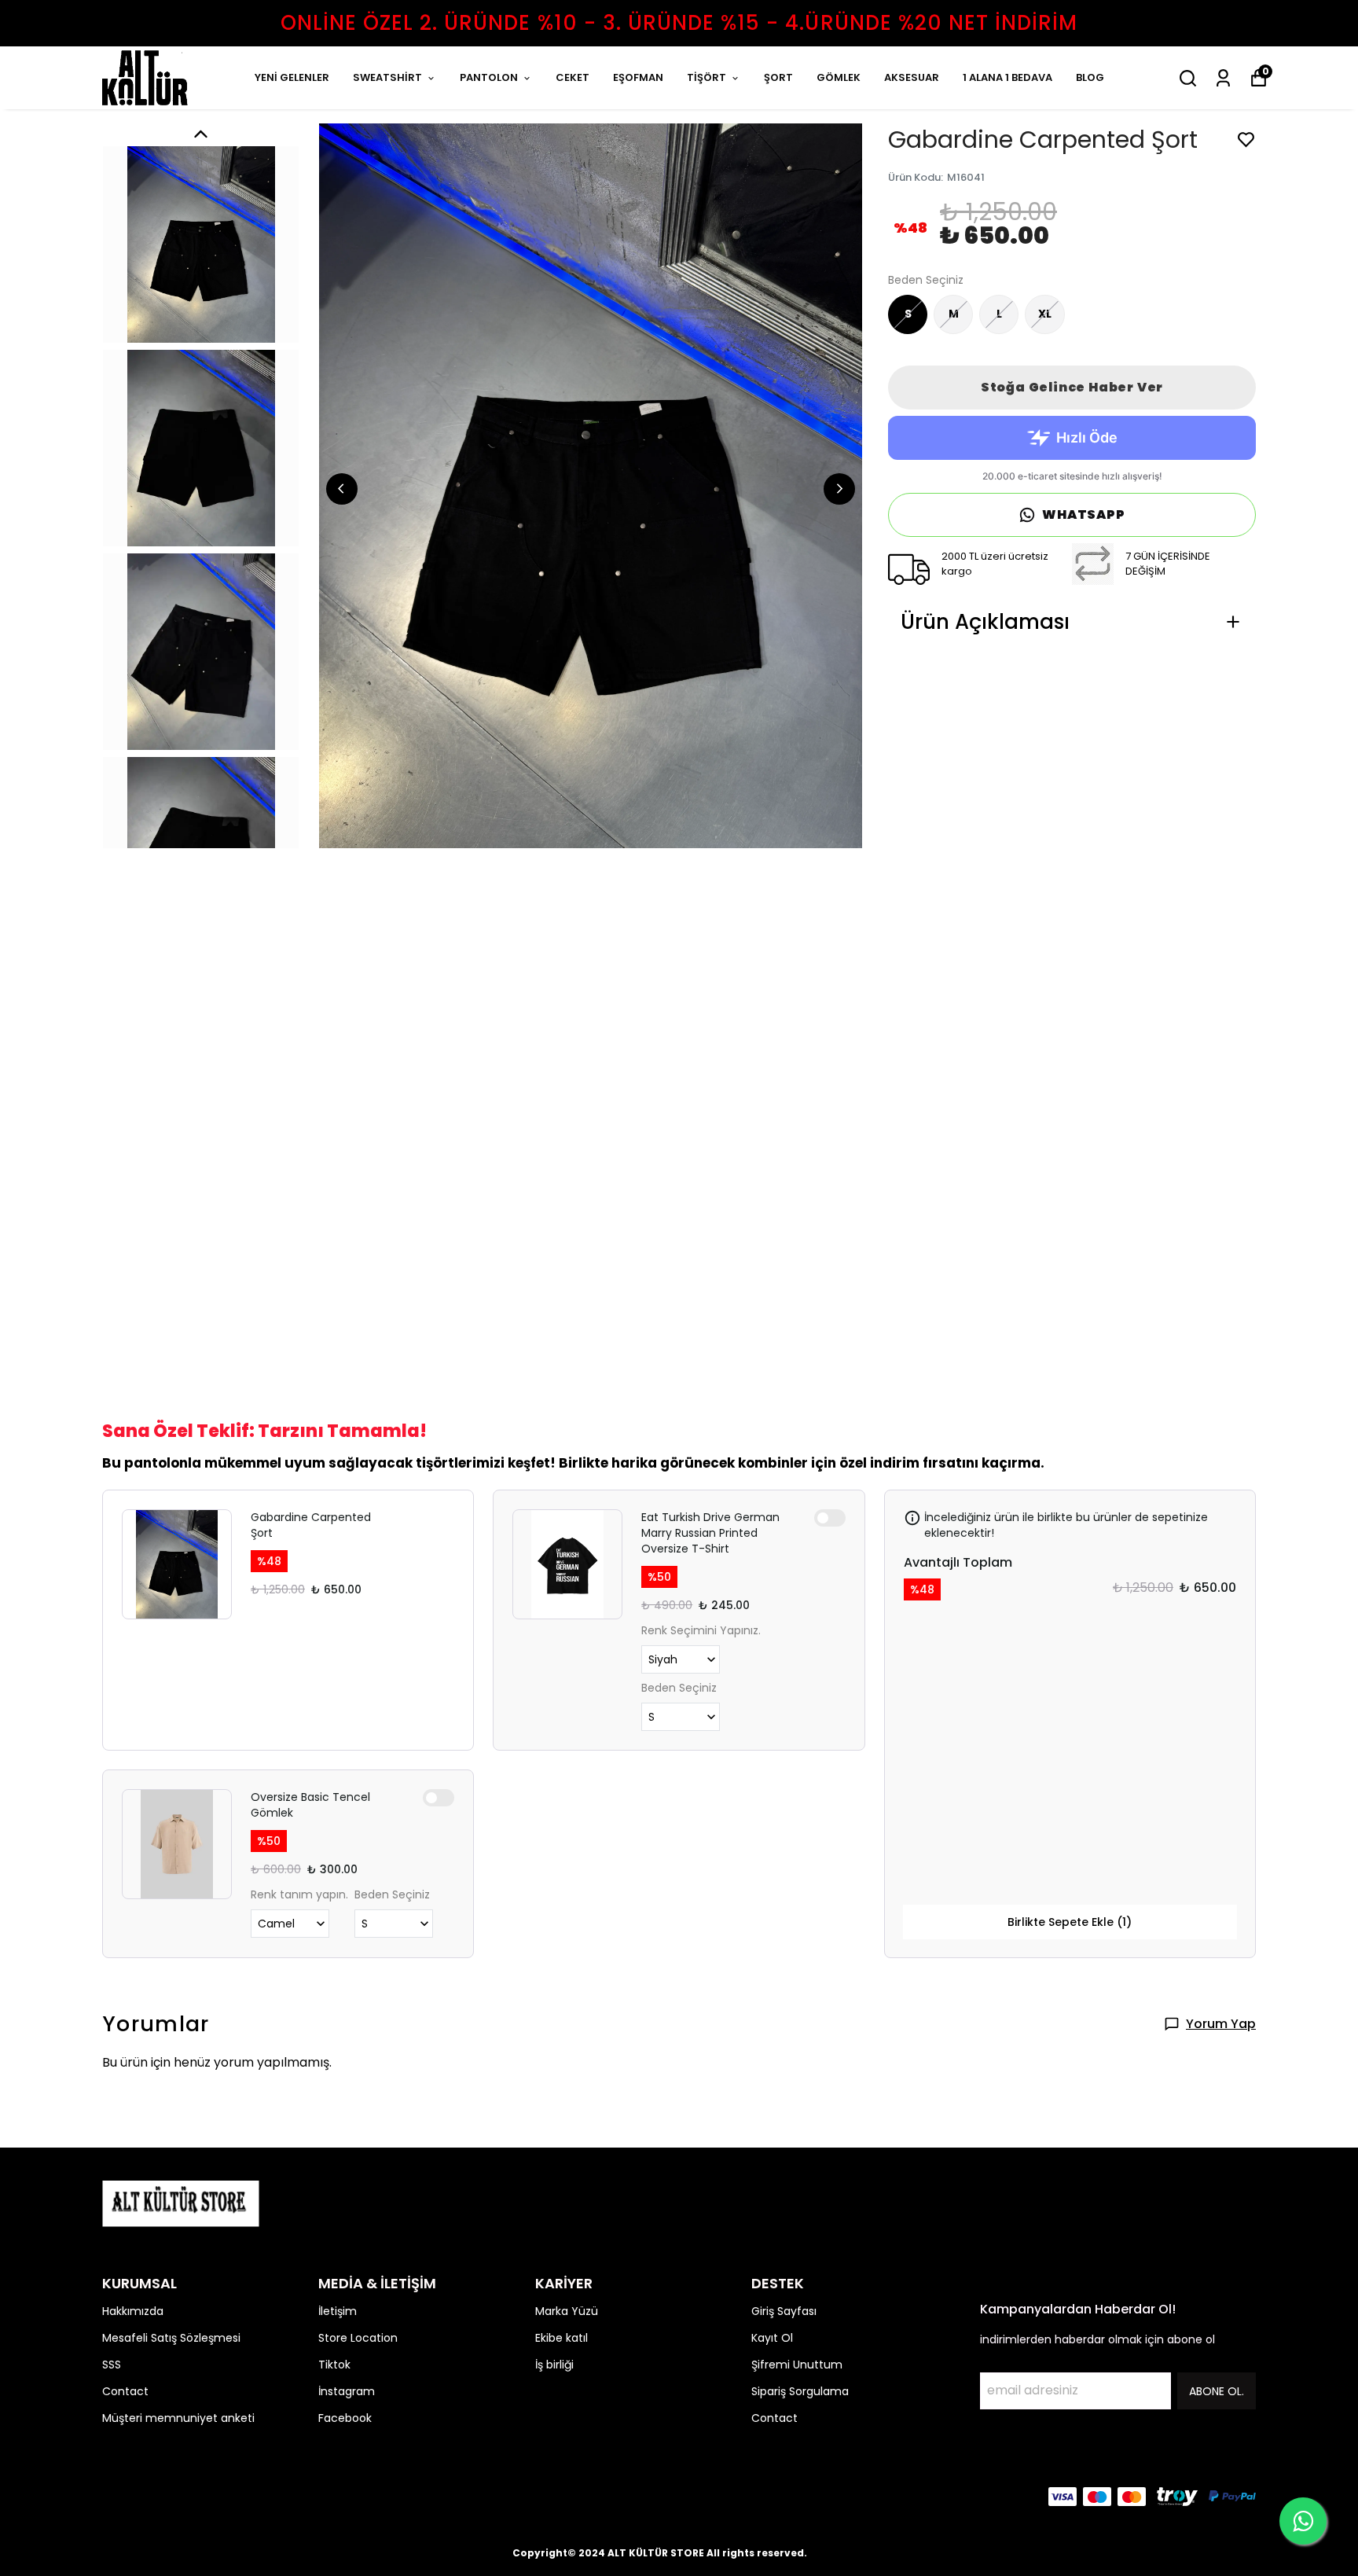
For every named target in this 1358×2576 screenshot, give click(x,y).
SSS (112, 2365)
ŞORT (778, 77)
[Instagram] (149, 2497)
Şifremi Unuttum (797, 2365)
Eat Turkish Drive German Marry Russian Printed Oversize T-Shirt (710, 1533)
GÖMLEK (839, 77)
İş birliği (554, 2365)
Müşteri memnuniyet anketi (178, 2418)
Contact (125, 2391)
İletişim (338, 2311)
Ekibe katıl (562, 2338)
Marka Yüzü (567, 2311)
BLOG (1090, 77)
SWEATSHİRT (387, 77)
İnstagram (347, 2391)
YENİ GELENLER (292, 77)
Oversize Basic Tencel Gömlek (310, 1805)
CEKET (573, 77)
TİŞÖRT (707, 77)
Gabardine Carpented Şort (311, 1525)
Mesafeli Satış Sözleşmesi (171, 2338)
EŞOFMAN (638, 77)
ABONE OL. (1217, 2391)
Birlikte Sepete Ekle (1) (1070, 1922)
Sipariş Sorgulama (800, 2391)
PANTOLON (489, 77)
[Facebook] (112, 2497)
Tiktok (334, 2365)
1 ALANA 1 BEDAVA (1007, 77)
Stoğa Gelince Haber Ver (1072, 387)
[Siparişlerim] (1223, 78)
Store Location (358, 2338)
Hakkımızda (133, 2311)
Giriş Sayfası (784, 2311)
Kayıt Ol (772, 2338)
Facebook (345, 2418)
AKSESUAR (912, 77)
